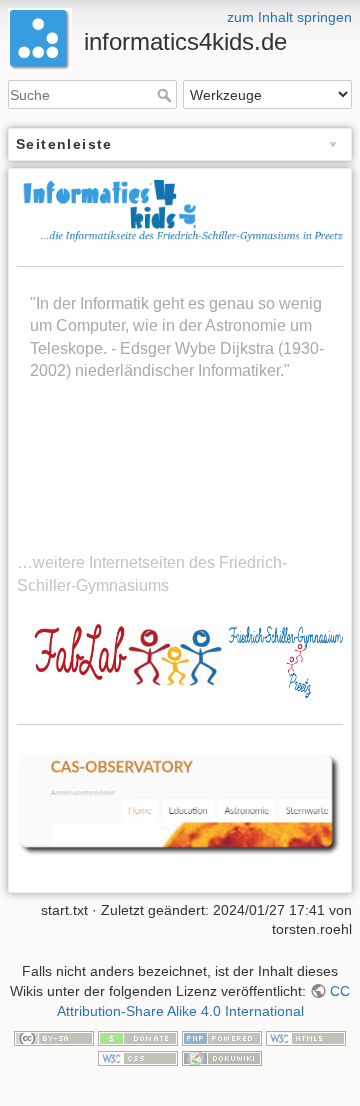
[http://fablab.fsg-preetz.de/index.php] (180, 659)
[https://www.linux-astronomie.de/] (180, 803)
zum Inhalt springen (289, 17)
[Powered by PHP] (222, 1037)
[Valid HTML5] (306, 1037)
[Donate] (138, 1037)
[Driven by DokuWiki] (222, 1057)
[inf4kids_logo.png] (180, 211)
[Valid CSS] (138, 1057)
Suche (166, 95)
